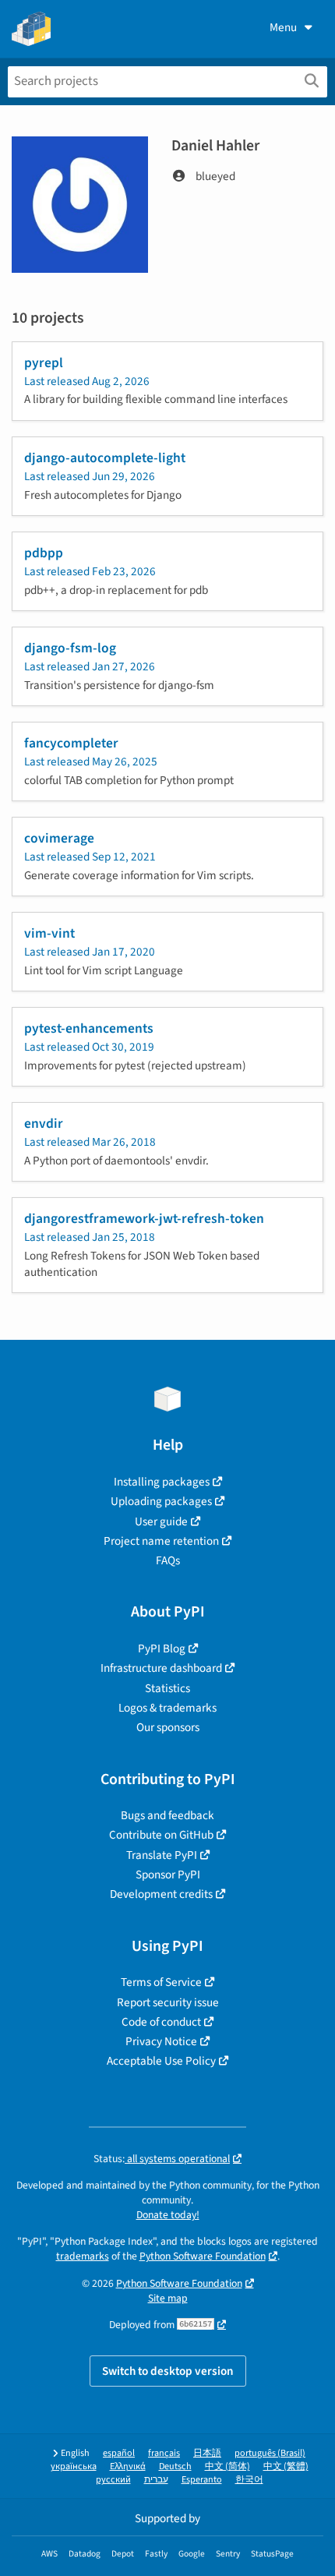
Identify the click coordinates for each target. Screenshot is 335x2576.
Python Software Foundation (203, 2256)
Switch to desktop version (168, 2371)
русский (113, 2480)
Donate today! (168, 2215)
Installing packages (162, 1482)
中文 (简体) (227, 2466)
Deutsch (175, 2466)
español (119, 2453)
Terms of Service (161, 1982)
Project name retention (161, 1541)
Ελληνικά (128, 2466)
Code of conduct (161, 2022)
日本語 (207, 2453)
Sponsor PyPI (168, 1875)
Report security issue (168, 2002)
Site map (168, 2298)
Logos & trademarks (167, 1708)
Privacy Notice (161, 2041)
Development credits (161, 1894)
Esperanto (202, 2480)
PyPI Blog (162, 1648)
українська (74, 2466)
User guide (161, 1521)
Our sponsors (168, 1727)
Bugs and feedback (167, 1815)
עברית (156, 2480)
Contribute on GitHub (161, 1835)
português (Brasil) (270, 2453)
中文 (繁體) (286, 2466)
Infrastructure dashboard (161, 1668)
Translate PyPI (162, 1855)
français (164, 2453)
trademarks (83, 2256)
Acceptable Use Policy (161, 2061)
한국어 (249, 2480)
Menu (283, 27)
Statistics (167, 1688)
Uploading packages (161, 1501)
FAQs (168, 1560)
